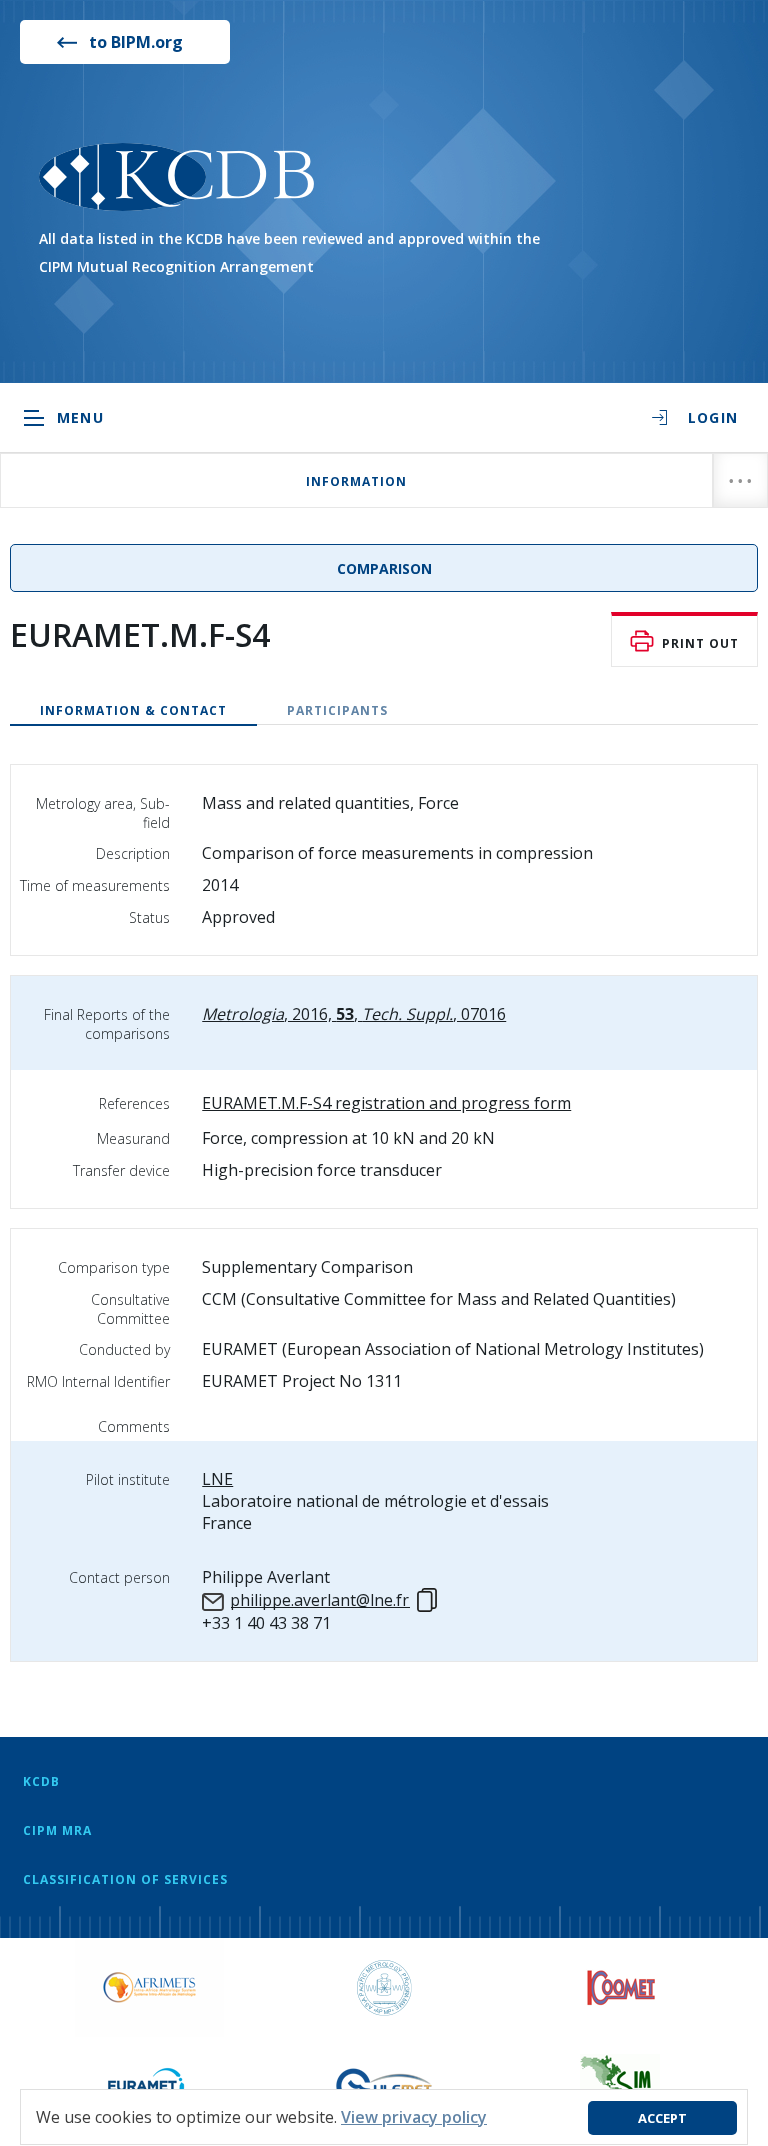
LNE (217, 1479)
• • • (740, 480)
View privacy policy (414, 2117)
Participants (337, 710)
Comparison (384, 568)
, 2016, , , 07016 (354, 1014)
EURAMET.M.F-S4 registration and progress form (386, 1103)
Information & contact (133, 710)
